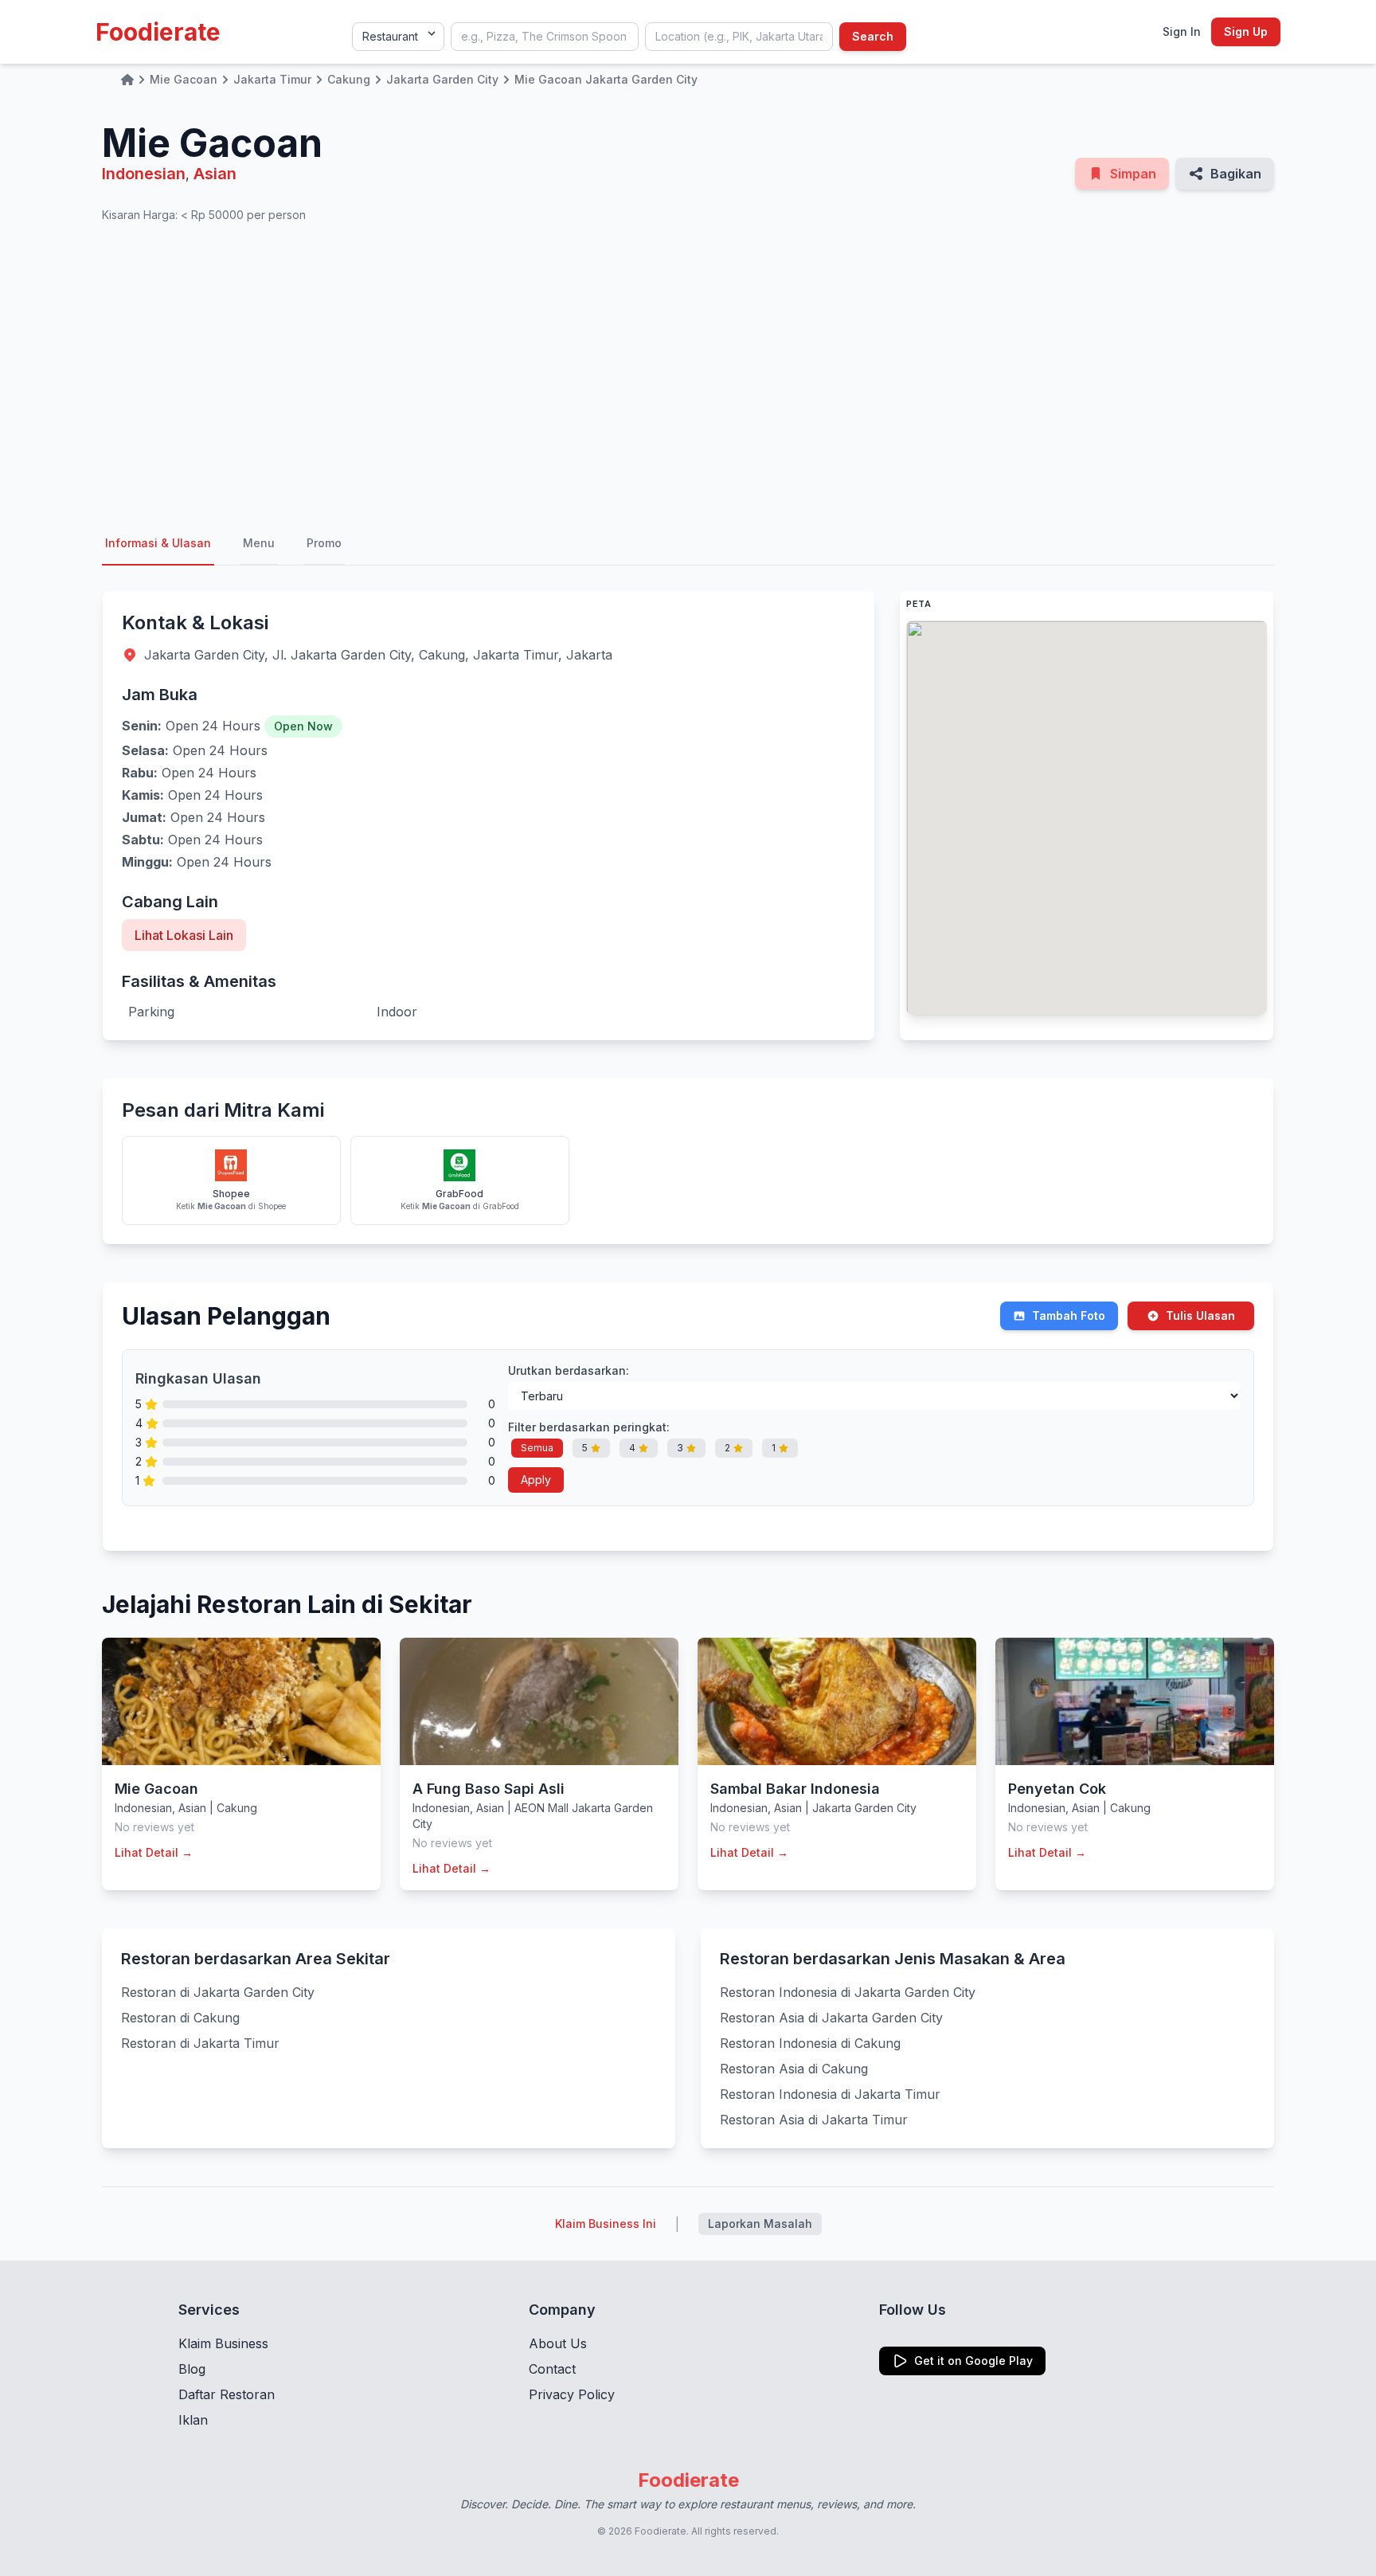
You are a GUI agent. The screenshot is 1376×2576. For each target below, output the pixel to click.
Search (873, 36)
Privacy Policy (572, 2394)
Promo (324, 543)
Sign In (1182, 31)
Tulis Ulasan (1200, 1315)
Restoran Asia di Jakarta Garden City (831, 2018)
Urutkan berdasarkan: (569, 1370)
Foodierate (158, 32)
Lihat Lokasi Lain (184, 935)
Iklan (193, 2420)
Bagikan (1236, 174)
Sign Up (1246, 31)
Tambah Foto (1069, 1315)
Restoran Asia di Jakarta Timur (814, 2120)
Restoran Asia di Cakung (794, 2069)
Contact (552, 2369)
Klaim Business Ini (606, 2224)
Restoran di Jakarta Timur (200, 2043)
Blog (192, 2369)
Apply (536, 1480)
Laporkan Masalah (760, 2224)
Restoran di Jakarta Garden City (218, 1992)
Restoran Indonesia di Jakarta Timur (830, 2094)
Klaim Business (223, 2343)
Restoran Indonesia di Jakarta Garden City (848, 1992)
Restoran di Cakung (180, 2018)
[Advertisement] (688, 373)
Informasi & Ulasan (158, 543)
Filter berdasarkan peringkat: (589, 1427)
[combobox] (545, 37)
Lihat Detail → (154, 1852)
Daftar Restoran (227, 2394)
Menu (259, 543)
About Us (558, 2343)
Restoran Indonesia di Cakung (810, 2043)
